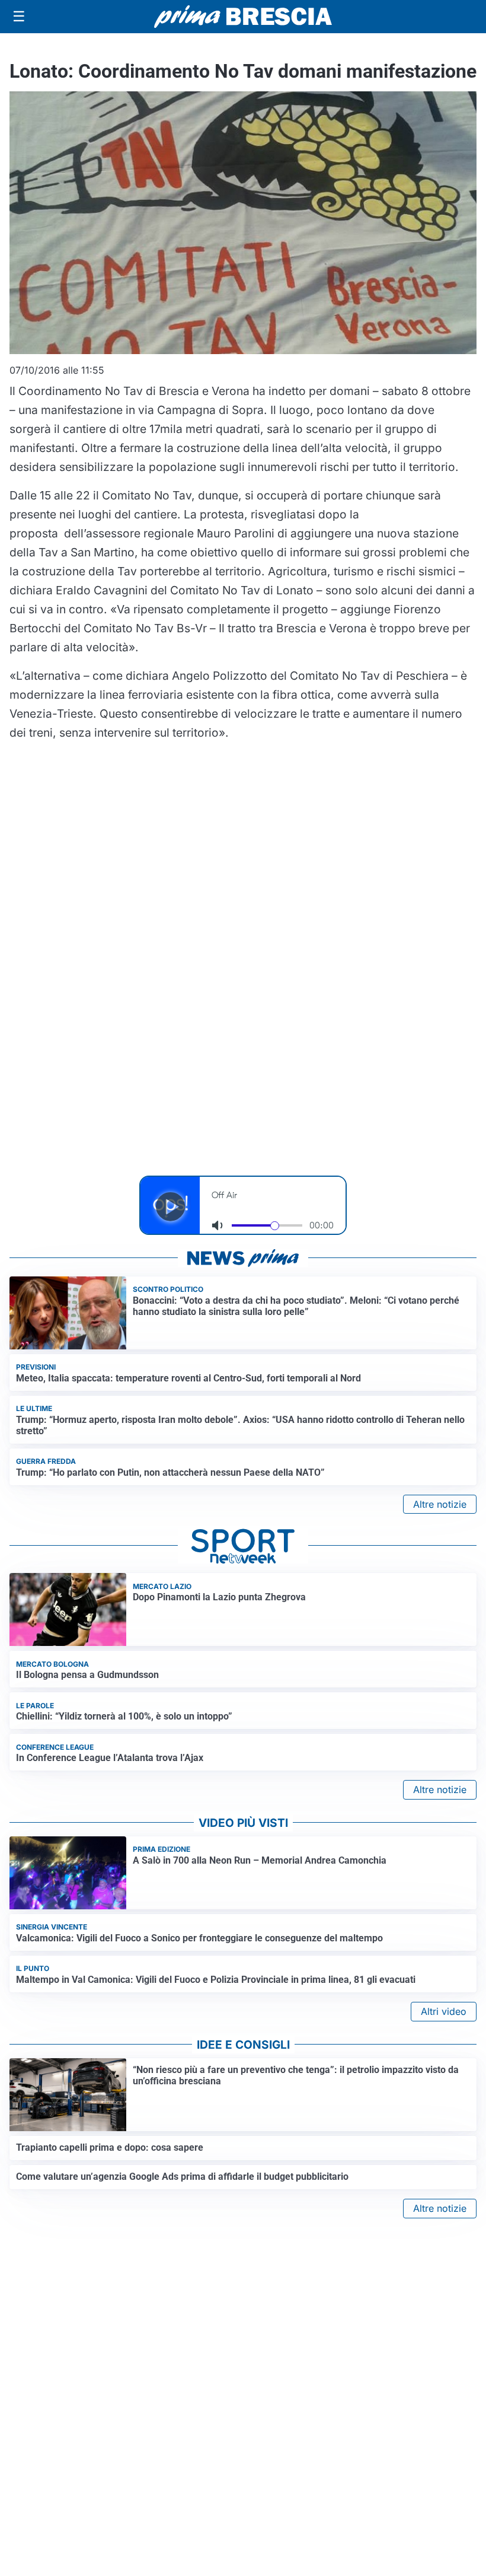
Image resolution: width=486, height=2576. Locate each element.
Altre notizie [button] (440, 1504)
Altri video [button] (444, 2011)
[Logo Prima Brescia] (243, 17)
